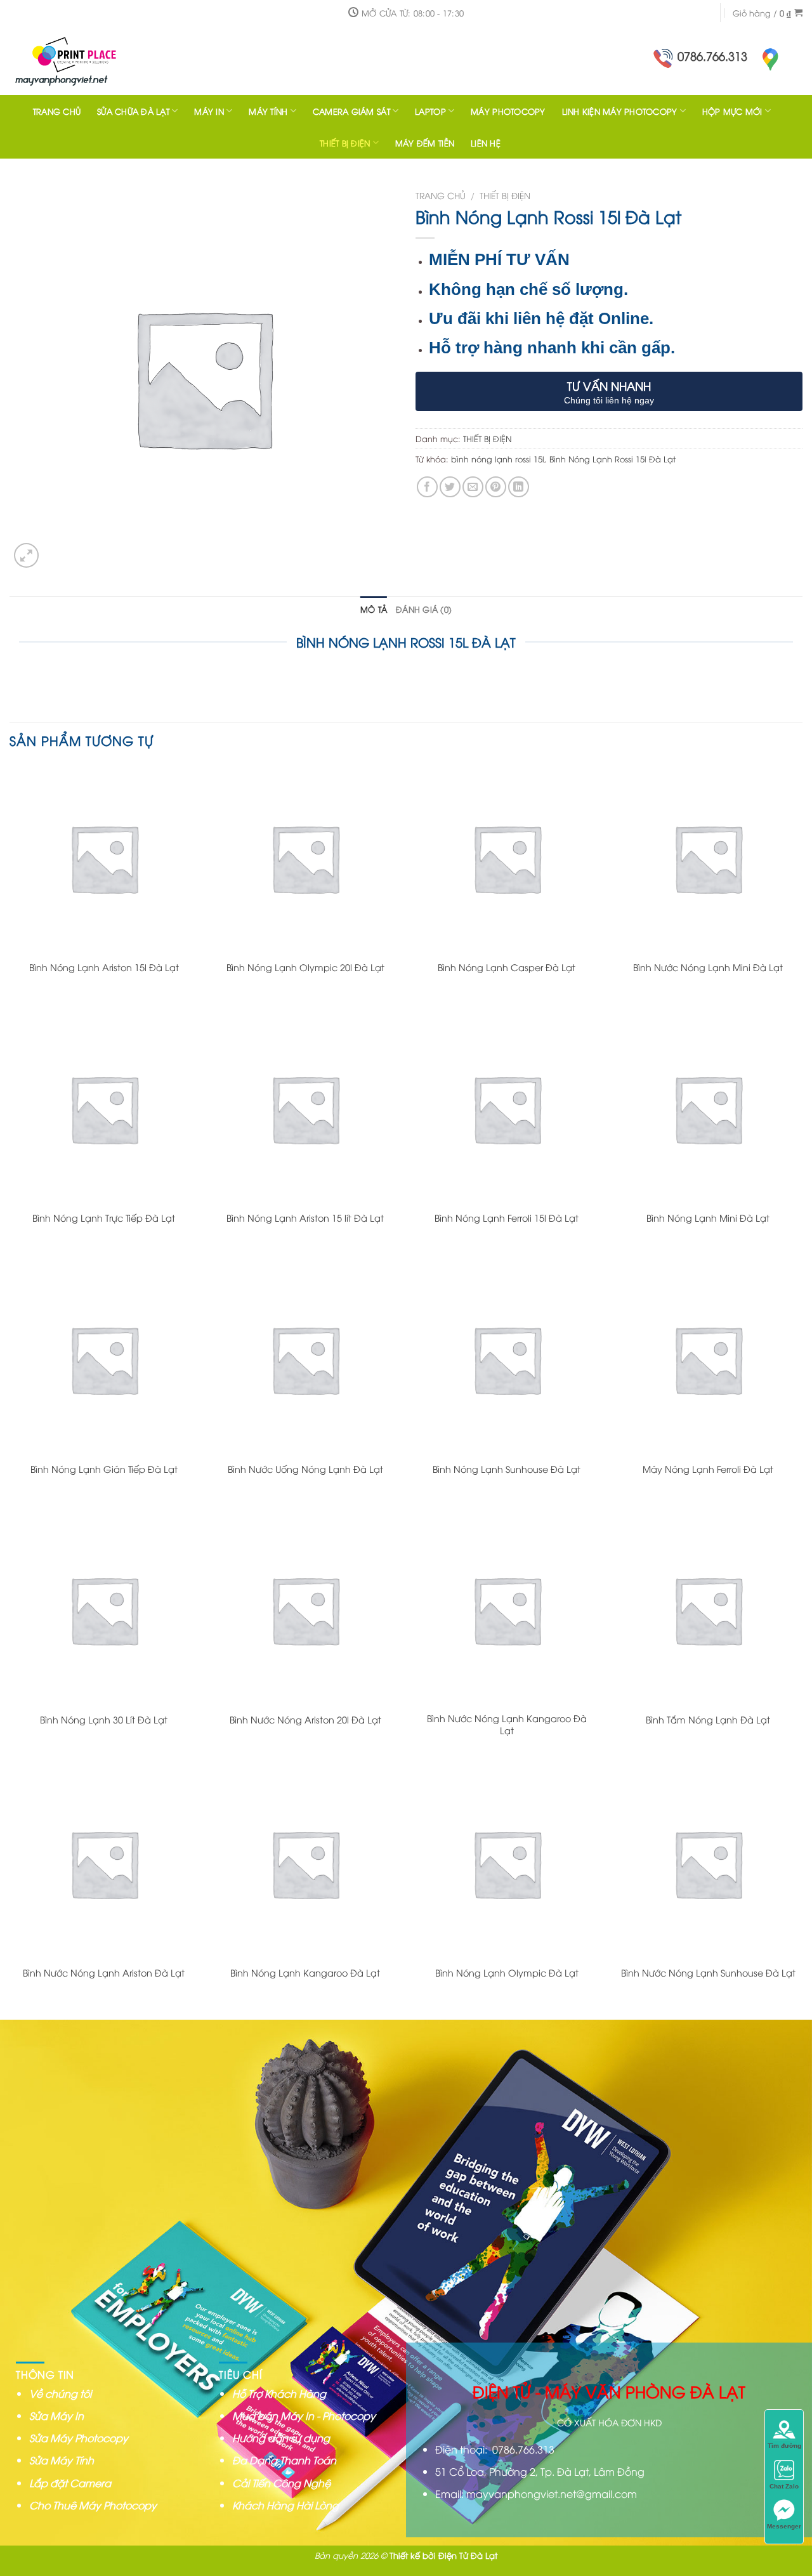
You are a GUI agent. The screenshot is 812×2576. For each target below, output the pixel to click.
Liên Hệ (486, 143)
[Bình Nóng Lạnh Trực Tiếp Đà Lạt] (104, 1109)
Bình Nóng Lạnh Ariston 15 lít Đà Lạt (305, 1218)
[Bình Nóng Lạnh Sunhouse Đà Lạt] (507, 1359)
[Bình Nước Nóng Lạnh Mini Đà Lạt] (708, 858)
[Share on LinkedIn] (519, 487)
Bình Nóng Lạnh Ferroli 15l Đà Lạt (507, 1218)
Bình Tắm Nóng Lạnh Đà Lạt (708, 1720)
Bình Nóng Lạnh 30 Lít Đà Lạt (104, 1720)
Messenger (784, 2526)
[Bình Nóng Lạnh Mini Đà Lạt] (708, 1109)
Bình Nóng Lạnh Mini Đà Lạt (708, 1218)
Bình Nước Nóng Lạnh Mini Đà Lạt (708, 967)
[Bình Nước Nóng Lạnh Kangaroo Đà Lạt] (507, 1610)
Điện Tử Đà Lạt (468, 2555)
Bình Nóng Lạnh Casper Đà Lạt (507, 967)
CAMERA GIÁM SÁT (351, 111)
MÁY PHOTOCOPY (508, 111)
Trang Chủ (57, 111)
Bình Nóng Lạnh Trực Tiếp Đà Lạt (104, 1218)
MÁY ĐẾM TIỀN (425, 143)
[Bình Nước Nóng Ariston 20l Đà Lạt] (305, 1610)
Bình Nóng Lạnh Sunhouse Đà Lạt (507, 1469)
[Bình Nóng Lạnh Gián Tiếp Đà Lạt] (104, 1359)
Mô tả (374, 609)
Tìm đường (784, 2446)
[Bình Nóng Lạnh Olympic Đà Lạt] (507, 1864)
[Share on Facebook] (427, 487)
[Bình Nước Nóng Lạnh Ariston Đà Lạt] (104, 1864)
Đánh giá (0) (424, 609)
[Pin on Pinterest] (496, 487)
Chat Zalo (784, 2486)
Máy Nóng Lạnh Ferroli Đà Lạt (708, 1469)
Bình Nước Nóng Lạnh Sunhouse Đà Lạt (708, 1973)
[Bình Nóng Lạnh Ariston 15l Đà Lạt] (104, 858)
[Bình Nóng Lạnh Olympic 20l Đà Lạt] (305, 858)
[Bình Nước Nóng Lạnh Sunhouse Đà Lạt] (708, 1864)
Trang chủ (441, 195)
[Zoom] (26, 555)
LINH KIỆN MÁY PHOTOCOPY (620, 111)
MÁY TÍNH (268, 111)
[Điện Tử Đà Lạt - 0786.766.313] (92, 60)
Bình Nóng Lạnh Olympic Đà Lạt (507, 1973)
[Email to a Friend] (473, 487)
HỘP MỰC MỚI (732, 111)
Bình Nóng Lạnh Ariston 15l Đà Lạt (104, 967)
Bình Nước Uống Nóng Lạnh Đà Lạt (305, 1469)
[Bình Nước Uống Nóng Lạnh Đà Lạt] (305, 1359)
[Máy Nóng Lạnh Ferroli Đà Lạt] (708, 1359)
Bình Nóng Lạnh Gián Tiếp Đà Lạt (104, 1469)
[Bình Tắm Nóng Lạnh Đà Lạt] (708, 1610)
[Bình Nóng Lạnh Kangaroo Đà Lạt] (305, 1864)
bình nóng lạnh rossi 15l (498, 459)
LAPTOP (430, 111)
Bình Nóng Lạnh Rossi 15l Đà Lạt (612, 459)
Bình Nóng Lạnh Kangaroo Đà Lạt (305, 1973)
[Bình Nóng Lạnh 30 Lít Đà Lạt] (104, 1610)
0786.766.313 (712, 56)
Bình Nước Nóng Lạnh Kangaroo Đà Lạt (507, 1724)
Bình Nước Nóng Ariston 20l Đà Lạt (305, 1720)
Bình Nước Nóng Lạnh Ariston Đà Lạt (104, 1973)
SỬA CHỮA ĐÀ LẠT (133, 111)
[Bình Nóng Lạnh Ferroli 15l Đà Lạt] (507, 1109)
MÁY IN (209, 111)
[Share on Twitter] (450, 487)
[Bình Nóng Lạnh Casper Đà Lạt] (507, 858)
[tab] (374, 609)
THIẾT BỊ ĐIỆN (345, 143)
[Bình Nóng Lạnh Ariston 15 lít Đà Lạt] (305, 1109)
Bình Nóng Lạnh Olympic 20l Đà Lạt (305, 967)
